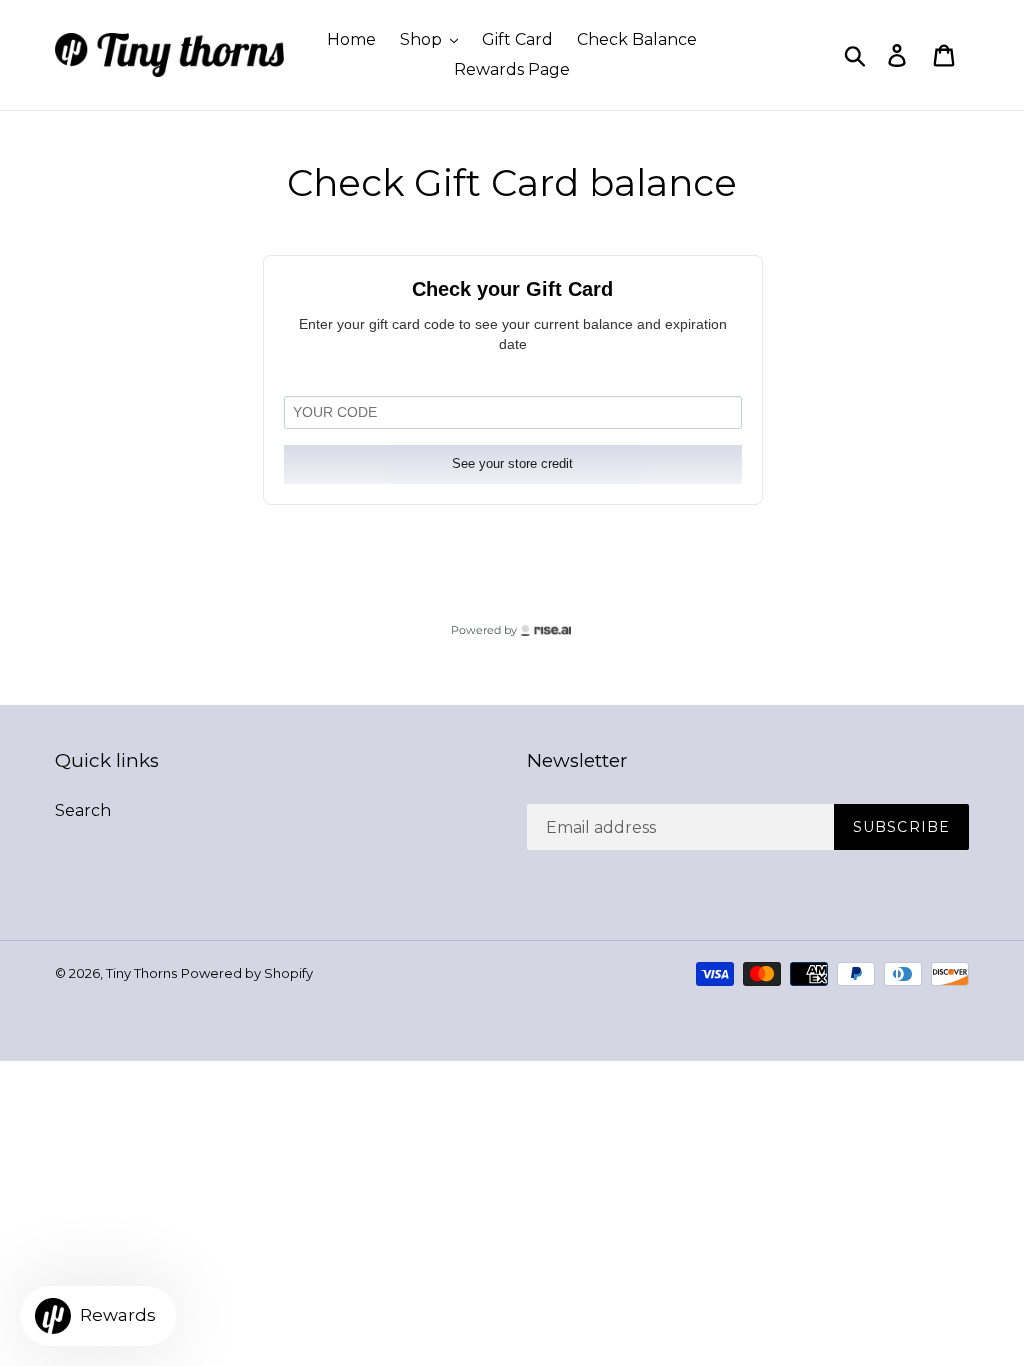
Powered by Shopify (247, 973)
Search (83, 810)
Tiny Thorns (141, 973)
